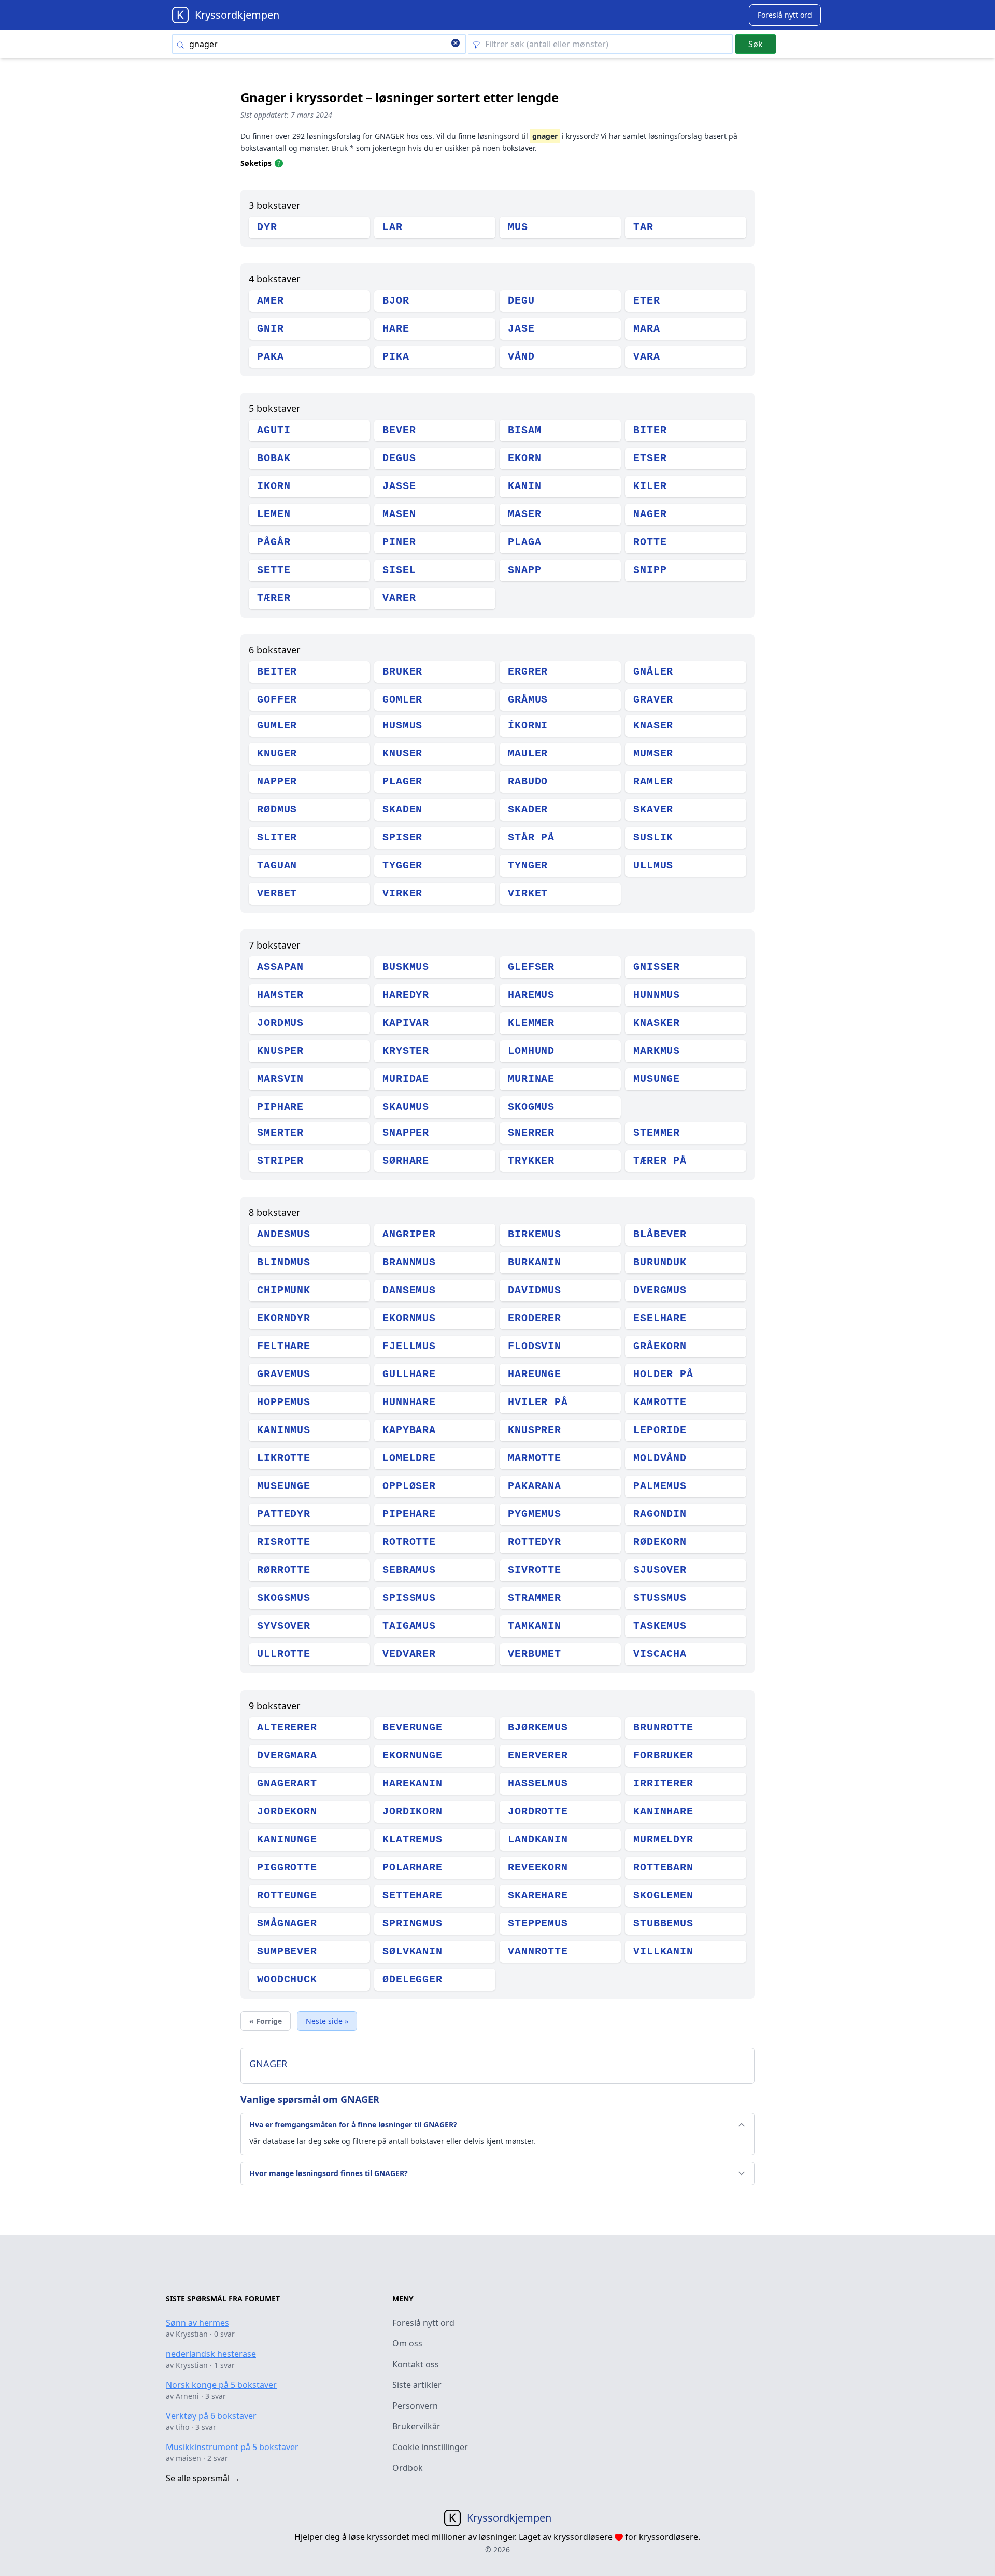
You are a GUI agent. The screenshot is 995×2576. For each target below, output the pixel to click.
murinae (531, 1079)
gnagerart (287, 1784)
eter (647, 301)
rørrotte (284, 1570)
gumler (277, 726)
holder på (663, 1374)
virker (402, 893)
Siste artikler (417, 2385)
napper (277, 782)
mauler (528, 754)
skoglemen (663, 1895)
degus (399, 458)
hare (396, 329)
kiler (650, 486)
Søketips (256, 163)
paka (271, 357)
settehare (413, 1895)
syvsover (284, 1626)
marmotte (535, 1458)
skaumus (406, 1107)
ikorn (274, 486)
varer (399, 598)
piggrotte (287, 1867)
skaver (653, 810)
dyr (267, 227)
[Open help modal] (279, 163)
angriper (409, 1234)
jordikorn (413, 1812)
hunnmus (657, 995)
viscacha (660, 1654)
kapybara (409, 1430)
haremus (531, 995)
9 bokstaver (274, 1706)
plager (402, 782)
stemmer (657, 1133)
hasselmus (538, 1784)
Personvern (415, 2406)
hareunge (535, 1374)
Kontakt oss (416, 2364)
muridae (406, 1079)
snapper (406, 1133)
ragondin (660, 1514)
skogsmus (284, 1598)
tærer (274, 598)
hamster (280, 995)
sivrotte (535, 1570)
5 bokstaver (274, 408)
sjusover (660, 1570)
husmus (402, 726)
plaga (525, 542)
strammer (535, 1598)
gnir (271, 329)
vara (647, 357)
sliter (277, 838)
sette (274, 570)
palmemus (660, 1486)
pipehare (409, 1514)
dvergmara (287, 1756)
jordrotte (538, 1812)
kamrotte (660, 1402)
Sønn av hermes (197, 2323)
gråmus (528, 700)
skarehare (538, 1895)
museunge (284, 1486)
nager (650, 514)
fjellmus (409, 1346)
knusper (280, 1051)
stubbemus (663, 1923)
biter (650, 430)
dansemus (409, 1290)
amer (271, 301)
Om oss (407, 2343)
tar (643, 227)
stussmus (660, 1598)
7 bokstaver (274, 945)
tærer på (660, 1161)
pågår (274, 542)
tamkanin (535, 1626)
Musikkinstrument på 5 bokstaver (232, 2447)
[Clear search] (456, 44)
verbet (277, 893)
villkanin (663, 1951)
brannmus (409, 1262)
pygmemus (535, 1514)
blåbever (660, 1234)
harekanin (413, 1784)
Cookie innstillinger (430, 2447)
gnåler (653, 672)
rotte (650, 542)
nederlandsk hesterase (211, 2354)
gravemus (284, 1374)
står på (531, 838)
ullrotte (284, 1654)
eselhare (660, 1318)
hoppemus (284, 1402)
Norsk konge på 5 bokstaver (221, 2385)
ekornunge (413, 1756)
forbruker (663, 1756)
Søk (756, 44)
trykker (531, 1161)
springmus (413, 1923)
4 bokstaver (274, 279)
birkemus (535, 1234)
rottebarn (663, 1867)
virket (528, 893)
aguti (274, 430)
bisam (525, 430)
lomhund (531, 1051)
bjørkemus (538, 1728)
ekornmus (409, 1318)
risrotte (284, 1542)
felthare (284, 1346)
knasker (657, 1023)
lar (393, 227)
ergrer (528, 672)
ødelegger (413, 1979)
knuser (402, 754)
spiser (402, 838)
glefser (531, 967)
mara (647, 329)
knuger (277, 754)
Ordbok (408, 2468)
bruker (402, 672)
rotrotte (409, 1542)
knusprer (535, 1430)
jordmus (280, 1023)
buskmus (406, 967)
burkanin (535, 1262)
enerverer (538, 1756)
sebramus (409, 1570)
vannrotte (538, 1951)
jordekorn (287, 1812)
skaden (402, 810)
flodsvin (535, 1346)
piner (399, 542)
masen (399, 514)
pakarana (535, 1486)
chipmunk (284, 1290)
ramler (653, 782)
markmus (657, 1051)
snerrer (531, 1133)
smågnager (287, 1923)
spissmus (409, 1598)
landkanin (538, 1840)
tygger (402, 865)
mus (518, 227)
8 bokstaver (274, 1212)
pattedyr (284, 1514)
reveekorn (538, 1867)
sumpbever (287, 1951)
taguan (277, 865)
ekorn (525, 458)
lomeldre (409, 1458)
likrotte (284, 1458)
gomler (402, 700)
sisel (399, 570)
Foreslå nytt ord (423, 2323)
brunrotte (663, 1728)
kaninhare (663, 1812)
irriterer (663, 1784)
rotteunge (287, 1895)
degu (521, 301)
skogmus (531, 1107)
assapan (280, 967)
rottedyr (535, 1542)
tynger (528, 865)
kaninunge (287, 1840)
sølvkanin (413, 1951)
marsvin (280, 1079)
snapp (525, 570)
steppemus (538, 1923)
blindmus (284, 1262)
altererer (287, 1728)
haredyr (406, 995)
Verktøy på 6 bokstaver (211, 2416)
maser (525, 514)
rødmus (277, 810)
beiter (277, 672)
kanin (525, 486)
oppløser (409, 1486)
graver (653, 700)
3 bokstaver (274, 205)
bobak (274, 458)
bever (399, 430)
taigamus (409, 1626)
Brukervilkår (416, 2426)
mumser (653, 754)
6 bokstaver (274, 650)
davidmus (535, 1290)
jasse (399, 486)
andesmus (284, 1234)
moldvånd (660, 1458)
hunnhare (409, 1402)
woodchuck (287, 1979)
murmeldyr (663, 1840)
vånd (521, 357)
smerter (280, 1133)
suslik (653, 838)
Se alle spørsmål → (203, 2478)
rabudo (528, 782)
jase (521, 329)
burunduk (660, 1262)
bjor (396, 301)
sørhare (406, 1161)
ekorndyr (284, 1318)
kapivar (406, 1023)
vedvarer (409, 1654)
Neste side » (327, 2021)
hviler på (538, 1402)
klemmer (531, 1023)
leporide (660, 1430)
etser (650, 458)
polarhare (413, 1867)
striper (280, 1161)
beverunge (413, 1728)
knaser (653, 726)
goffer (277, 700)
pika (396, 357)
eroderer (535, 1318)
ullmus (653, 865)
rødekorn (660, 1542)
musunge (657, 1079)
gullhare (409, 1374)
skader (528, 810)
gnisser (657, 967)
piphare (280, 1107)
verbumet (535, 1654)
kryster (406, 1051)
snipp (650, 570)
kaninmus (284, 1430)
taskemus (660, 1626)
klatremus (413, 1840)
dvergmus (660, 1290)
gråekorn (660, 1346)
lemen (274, 514)
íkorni (528, 726)
